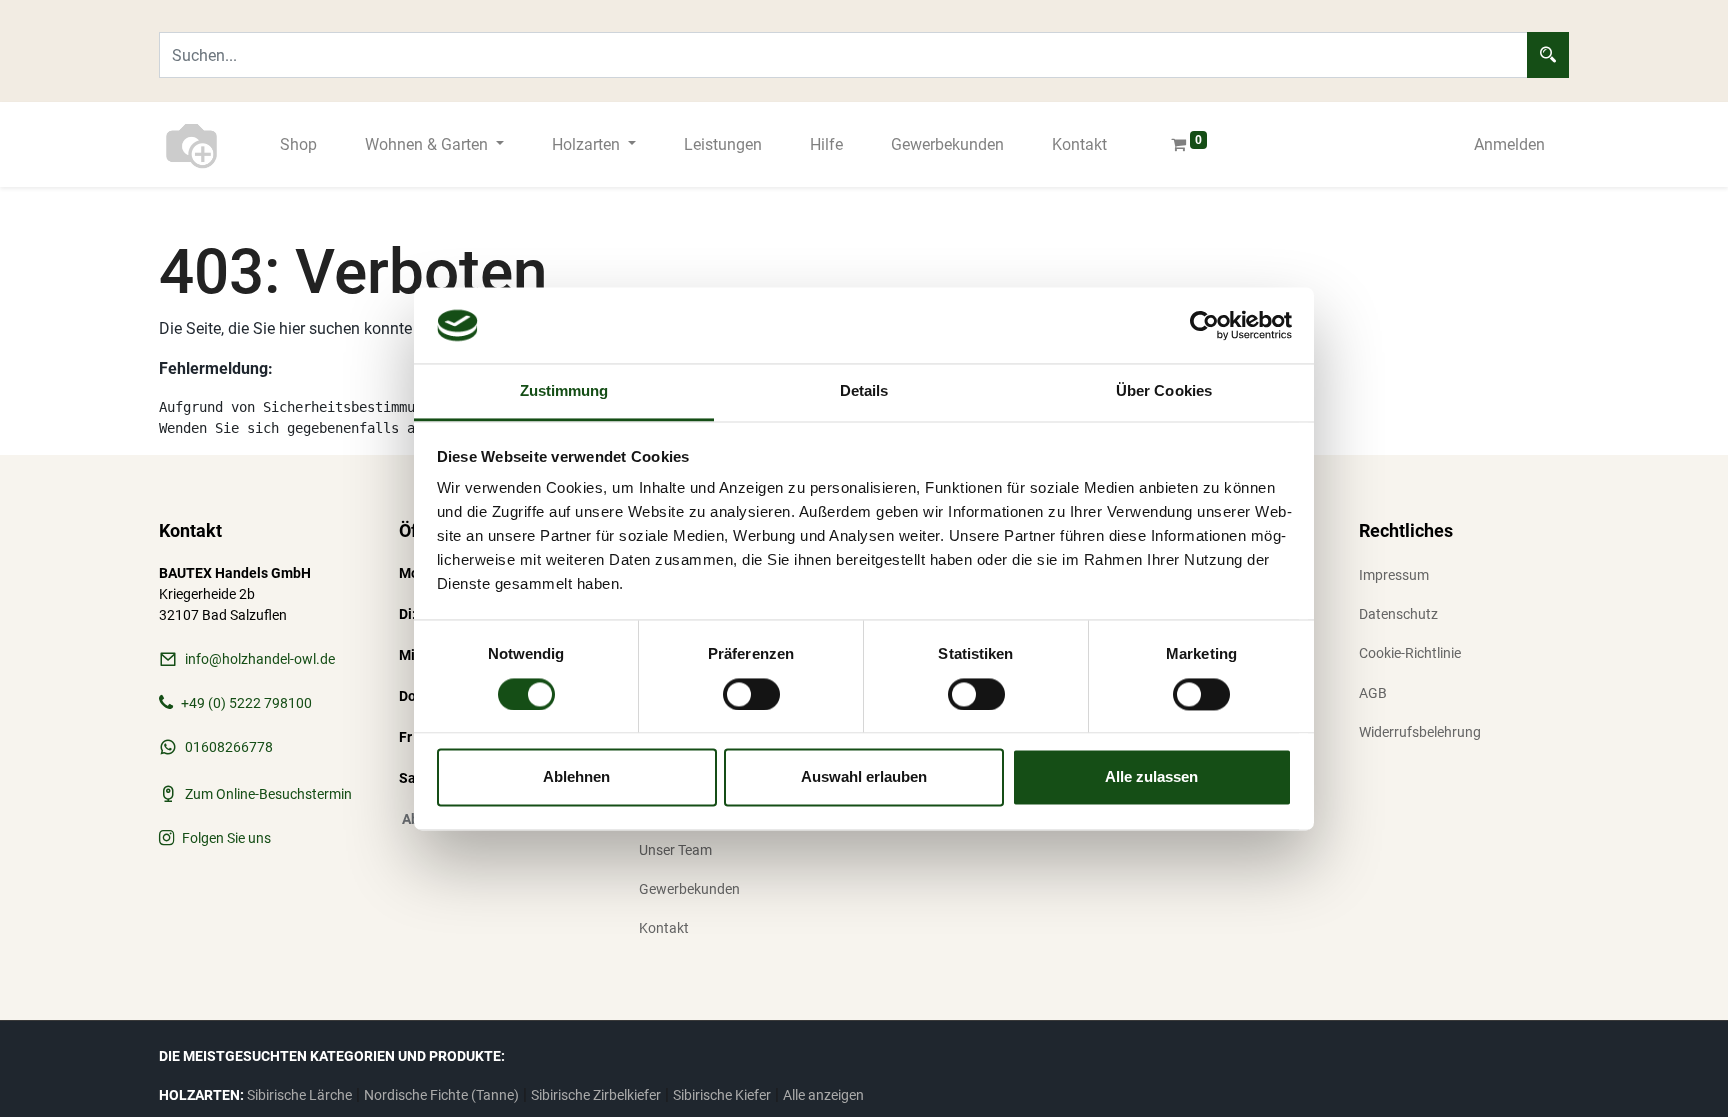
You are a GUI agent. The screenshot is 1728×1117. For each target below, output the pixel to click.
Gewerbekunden (689, 889)
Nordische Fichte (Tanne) (441, 1095)
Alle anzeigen (823, 1095)
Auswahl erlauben (864, 777)
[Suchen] (1548, 55)
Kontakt (664, 928)
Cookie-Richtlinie (1410, 653)
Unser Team (675, 850)
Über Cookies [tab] (1164, 391)
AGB (1373, 693)
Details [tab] (864, 391)
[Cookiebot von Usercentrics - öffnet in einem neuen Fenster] (1204, 325)
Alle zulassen (1151, 777)
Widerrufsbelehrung (1420, 732)
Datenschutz (1398, 614)
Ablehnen (576, 777)
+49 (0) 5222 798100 (246, 703)
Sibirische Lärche (299, 1095)
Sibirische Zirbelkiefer (596, 1095)
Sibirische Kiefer (722, 1095)
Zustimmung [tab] (564, 391)
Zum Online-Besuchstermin (268, 794)
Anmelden (1509, 144)
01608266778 (229, 747)
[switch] (751, 694)
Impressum (1394, 575)
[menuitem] (298, 145)
